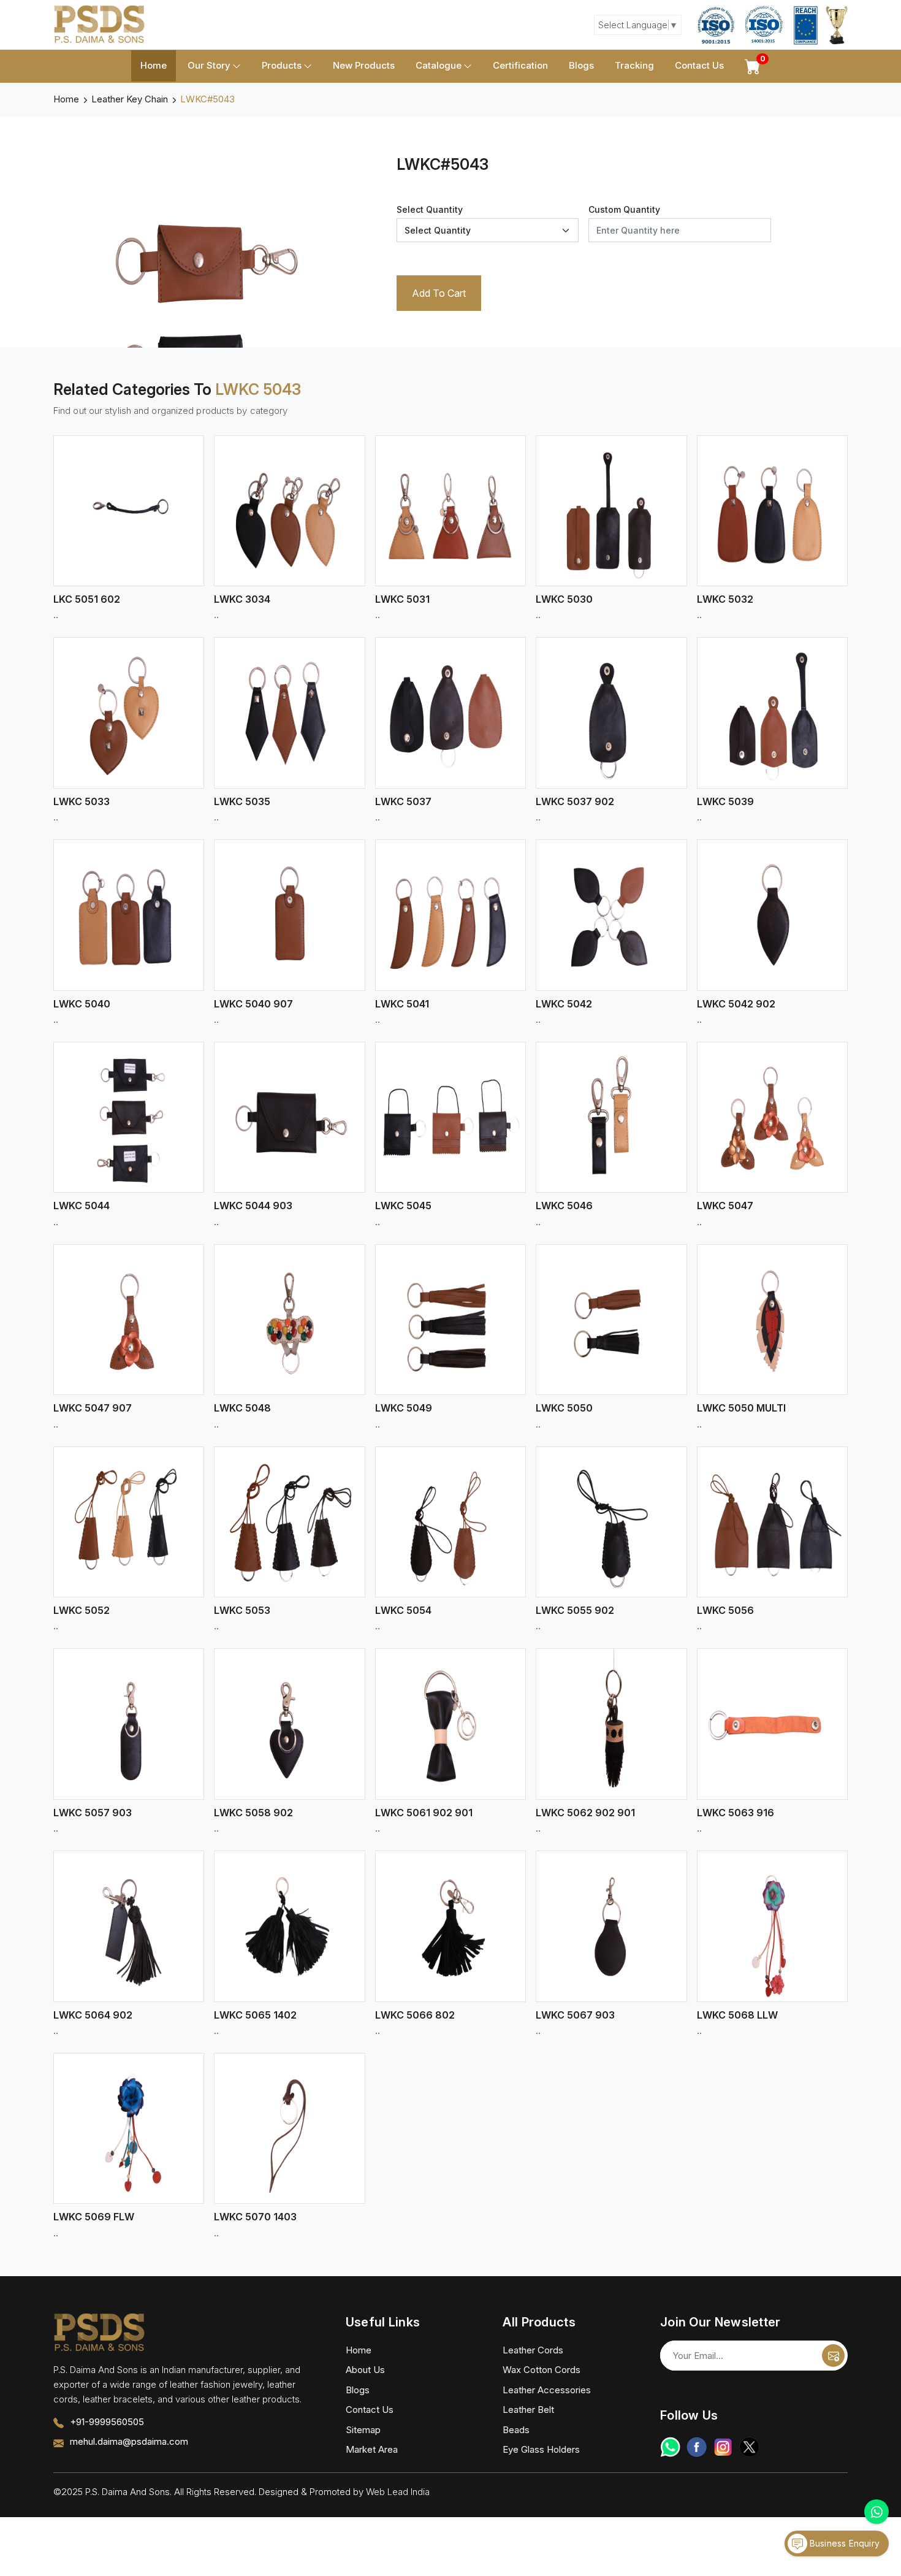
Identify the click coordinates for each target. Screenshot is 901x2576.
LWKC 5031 (402, 599)
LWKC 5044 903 (253, 1206)
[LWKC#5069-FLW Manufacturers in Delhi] (129, 2128)
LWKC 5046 (564, 1206)
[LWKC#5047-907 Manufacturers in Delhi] (129, 1320)
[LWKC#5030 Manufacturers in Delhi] (611, 511)
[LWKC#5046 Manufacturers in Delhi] (611, 1117)
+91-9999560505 (107, 2422)
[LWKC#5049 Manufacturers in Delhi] (450, 1320)
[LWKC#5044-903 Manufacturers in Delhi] (289, 1117)
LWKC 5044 (82, 1206)
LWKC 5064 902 (93, 2015)
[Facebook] (697, 2447)
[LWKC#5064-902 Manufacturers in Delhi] (129, 1926)
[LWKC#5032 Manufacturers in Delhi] (772, 511)
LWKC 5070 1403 (255, 2217)
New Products (364, 65)
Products (282, 65)
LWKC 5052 (82, 1610)
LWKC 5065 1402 (255, 2015)
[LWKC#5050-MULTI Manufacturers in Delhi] (772, 1320)
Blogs (581, 65)
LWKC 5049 (404, 1408)
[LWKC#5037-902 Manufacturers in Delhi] (611, 713)
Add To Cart (439, 293)
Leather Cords (533, 2350)
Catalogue (439, 65)
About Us (365, 2370)
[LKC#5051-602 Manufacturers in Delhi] (129, 511)
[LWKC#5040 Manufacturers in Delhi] (129, 915)
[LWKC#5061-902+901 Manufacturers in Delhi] (450, 1724)
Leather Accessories (547, 2390)
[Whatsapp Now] (876, 2512)
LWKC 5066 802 (415, 2015)
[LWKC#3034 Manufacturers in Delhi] (289, 511)
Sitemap (363, 2430)
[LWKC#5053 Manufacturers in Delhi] (289, 1522)
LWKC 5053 (242, 1610)
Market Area (372, 2449)
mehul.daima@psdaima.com (129, 2441)
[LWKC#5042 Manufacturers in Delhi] (611, 915)
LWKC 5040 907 (253, 1004)
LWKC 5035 (242, 801)
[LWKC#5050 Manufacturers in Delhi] (611, 1320)
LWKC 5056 (725, 1610)
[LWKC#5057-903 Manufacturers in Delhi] (129, 1724)
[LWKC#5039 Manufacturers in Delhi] (772, 713)
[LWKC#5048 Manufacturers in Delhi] (289, 1320)
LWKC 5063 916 (736, 1813)
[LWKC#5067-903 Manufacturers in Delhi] (611, 1926)
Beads (516, 2430)
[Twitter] (749, 2447)
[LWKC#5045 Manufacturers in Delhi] (450, 1117)
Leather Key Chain (130, 99)
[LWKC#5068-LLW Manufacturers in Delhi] (772, 1926)
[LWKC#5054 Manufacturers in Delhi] (450, 1522)
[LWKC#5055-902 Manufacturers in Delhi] (611, 1522)
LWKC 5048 (242, 1408)
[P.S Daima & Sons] (99, 25)
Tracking (634, 65)
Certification (520, 65)
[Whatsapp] (670, 2447)
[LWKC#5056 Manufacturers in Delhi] (772, 1522)
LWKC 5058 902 (253, 1813)
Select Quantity (430, 209)
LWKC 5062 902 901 (585, 1813)
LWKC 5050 (564, 1408)
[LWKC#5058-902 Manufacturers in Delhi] (289, 1724)
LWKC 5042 (564, 1004)
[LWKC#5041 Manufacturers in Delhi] (450, 915)
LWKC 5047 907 (93, 1408)
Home (154, 65)
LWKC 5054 (403, 1610)
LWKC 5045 (403, 1206)
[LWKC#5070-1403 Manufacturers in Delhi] (289, 2128)
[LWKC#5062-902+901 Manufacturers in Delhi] (611, 1724)
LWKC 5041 (402, 1004)
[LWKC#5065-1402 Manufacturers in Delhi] (289, 1926)
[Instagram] (723, 2447)
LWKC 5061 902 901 (424, 1813)
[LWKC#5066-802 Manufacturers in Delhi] (450, 1926)
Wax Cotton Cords (542, 2370)
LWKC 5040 (82, 1004)
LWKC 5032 (725, 599)
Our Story (209, 65)
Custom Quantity (624, 209)
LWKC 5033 (82, 801)
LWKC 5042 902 (736, 1004)
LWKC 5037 (403, 801)
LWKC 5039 (725, 801)
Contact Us (699, 65)
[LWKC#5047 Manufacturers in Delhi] (772, 1117)
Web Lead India (398, 2492)
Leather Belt (528, 2410)
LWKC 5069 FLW (94, 2217)
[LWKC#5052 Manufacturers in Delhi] (129, 1522)
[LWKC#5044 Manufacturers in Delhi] (129, 1117)
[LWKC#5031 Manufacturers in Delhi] (450, 511)
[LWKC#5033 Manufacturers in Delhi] (129, 713)
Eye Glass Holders (541, 2449)
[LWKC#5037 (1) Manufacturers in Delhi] (450, 713)
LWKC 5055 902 (575, 1610)
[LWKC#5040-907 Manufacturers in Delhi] (289, 915)
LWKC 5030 (564, 599)
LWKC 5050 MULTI (741, 1408)
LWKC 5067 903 (575, 2015)
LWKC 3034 (242, 599)
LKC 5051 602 (87, 599)
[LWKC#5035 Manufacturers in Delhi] (289, 713)
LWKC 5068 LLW (737, 2015)
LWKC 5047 (725, 1206)
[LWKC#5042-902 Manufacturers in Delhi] (772, 915)
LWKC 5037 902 (575, 801)
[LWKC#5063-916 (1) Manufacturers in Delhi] (772, 1724)
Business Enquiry (843, 2543)
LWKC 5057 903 (93, 1813)
